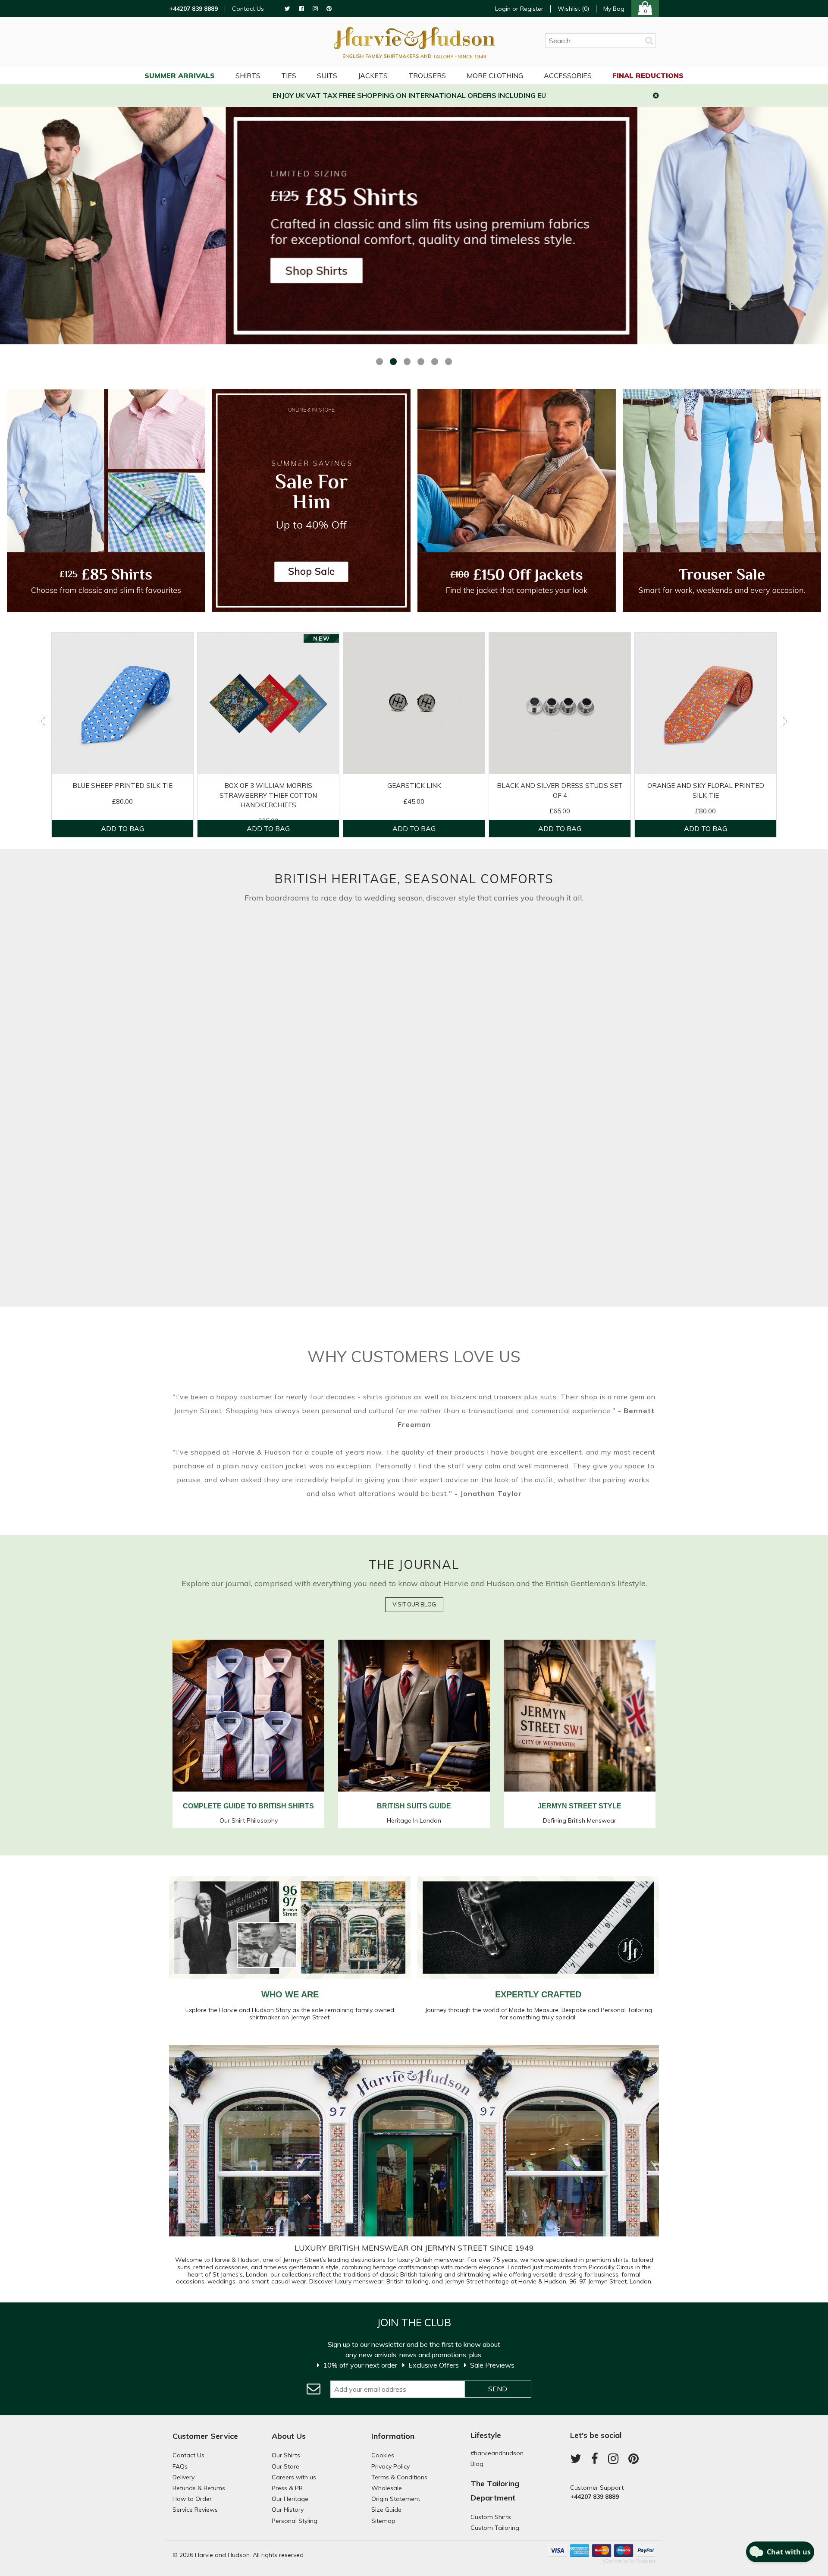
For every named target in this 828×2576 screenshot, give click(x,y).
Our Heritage (290, 2499)
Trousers (427, 76)
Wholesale (387, 2488)
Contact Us (248, 9)
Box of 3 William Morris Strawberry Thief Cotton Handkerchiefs (268, 795)
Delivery (183, 2477)
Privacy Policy (390, 2466)
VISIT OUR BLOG (414, 1604)
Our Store (285, 2466)
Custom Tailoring (495, 2528)
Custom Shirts (491, 2517)
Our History (288, 2510)
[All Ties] (538, 1112)
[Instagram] (315, 9)
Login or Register (519, 9)
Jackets (373, 76)
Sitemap (383, 2521)
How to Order (192, 2499)
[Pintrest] (329, 9)
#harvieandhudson (497, 2453)
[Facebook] (301, 9)
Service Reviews (195, 2510)
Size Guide (386, 2510)
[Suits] (290, 927)
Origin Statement (396, 2499)
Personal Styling (295, 2521)
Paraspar (646, 2561)
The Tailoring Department (495, 2490)
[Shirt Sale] (106, 501)
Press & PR (287, 2488)
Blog (477, 2464)
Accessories (568, 76)
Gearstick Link (414, 786)
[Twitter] (287, 9)
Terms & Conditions (399, 2477)
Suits (327, 76)
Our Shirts (286, 2455)
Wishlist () (573, 9)
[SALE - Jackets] (517, 501)
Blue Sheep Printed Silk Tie (122, 786)
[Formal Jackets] (538, 927)
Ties (289, 76)
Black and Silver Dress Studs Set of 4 (560, 790)
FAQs (180, 2466)
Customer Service (205, 2436)
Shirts (248, 76)
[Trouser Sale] (722, 501)
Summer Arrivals (180, 76)
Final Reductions (648, 76)
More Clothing (495, 76)
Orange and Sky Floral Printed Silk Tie (706, 790)
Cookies (383, 2455)
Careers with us (294, 2477)
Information (393, 2436)
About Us (289, 2436)
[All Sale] (311, 501)
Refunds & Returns (199, 2488)
